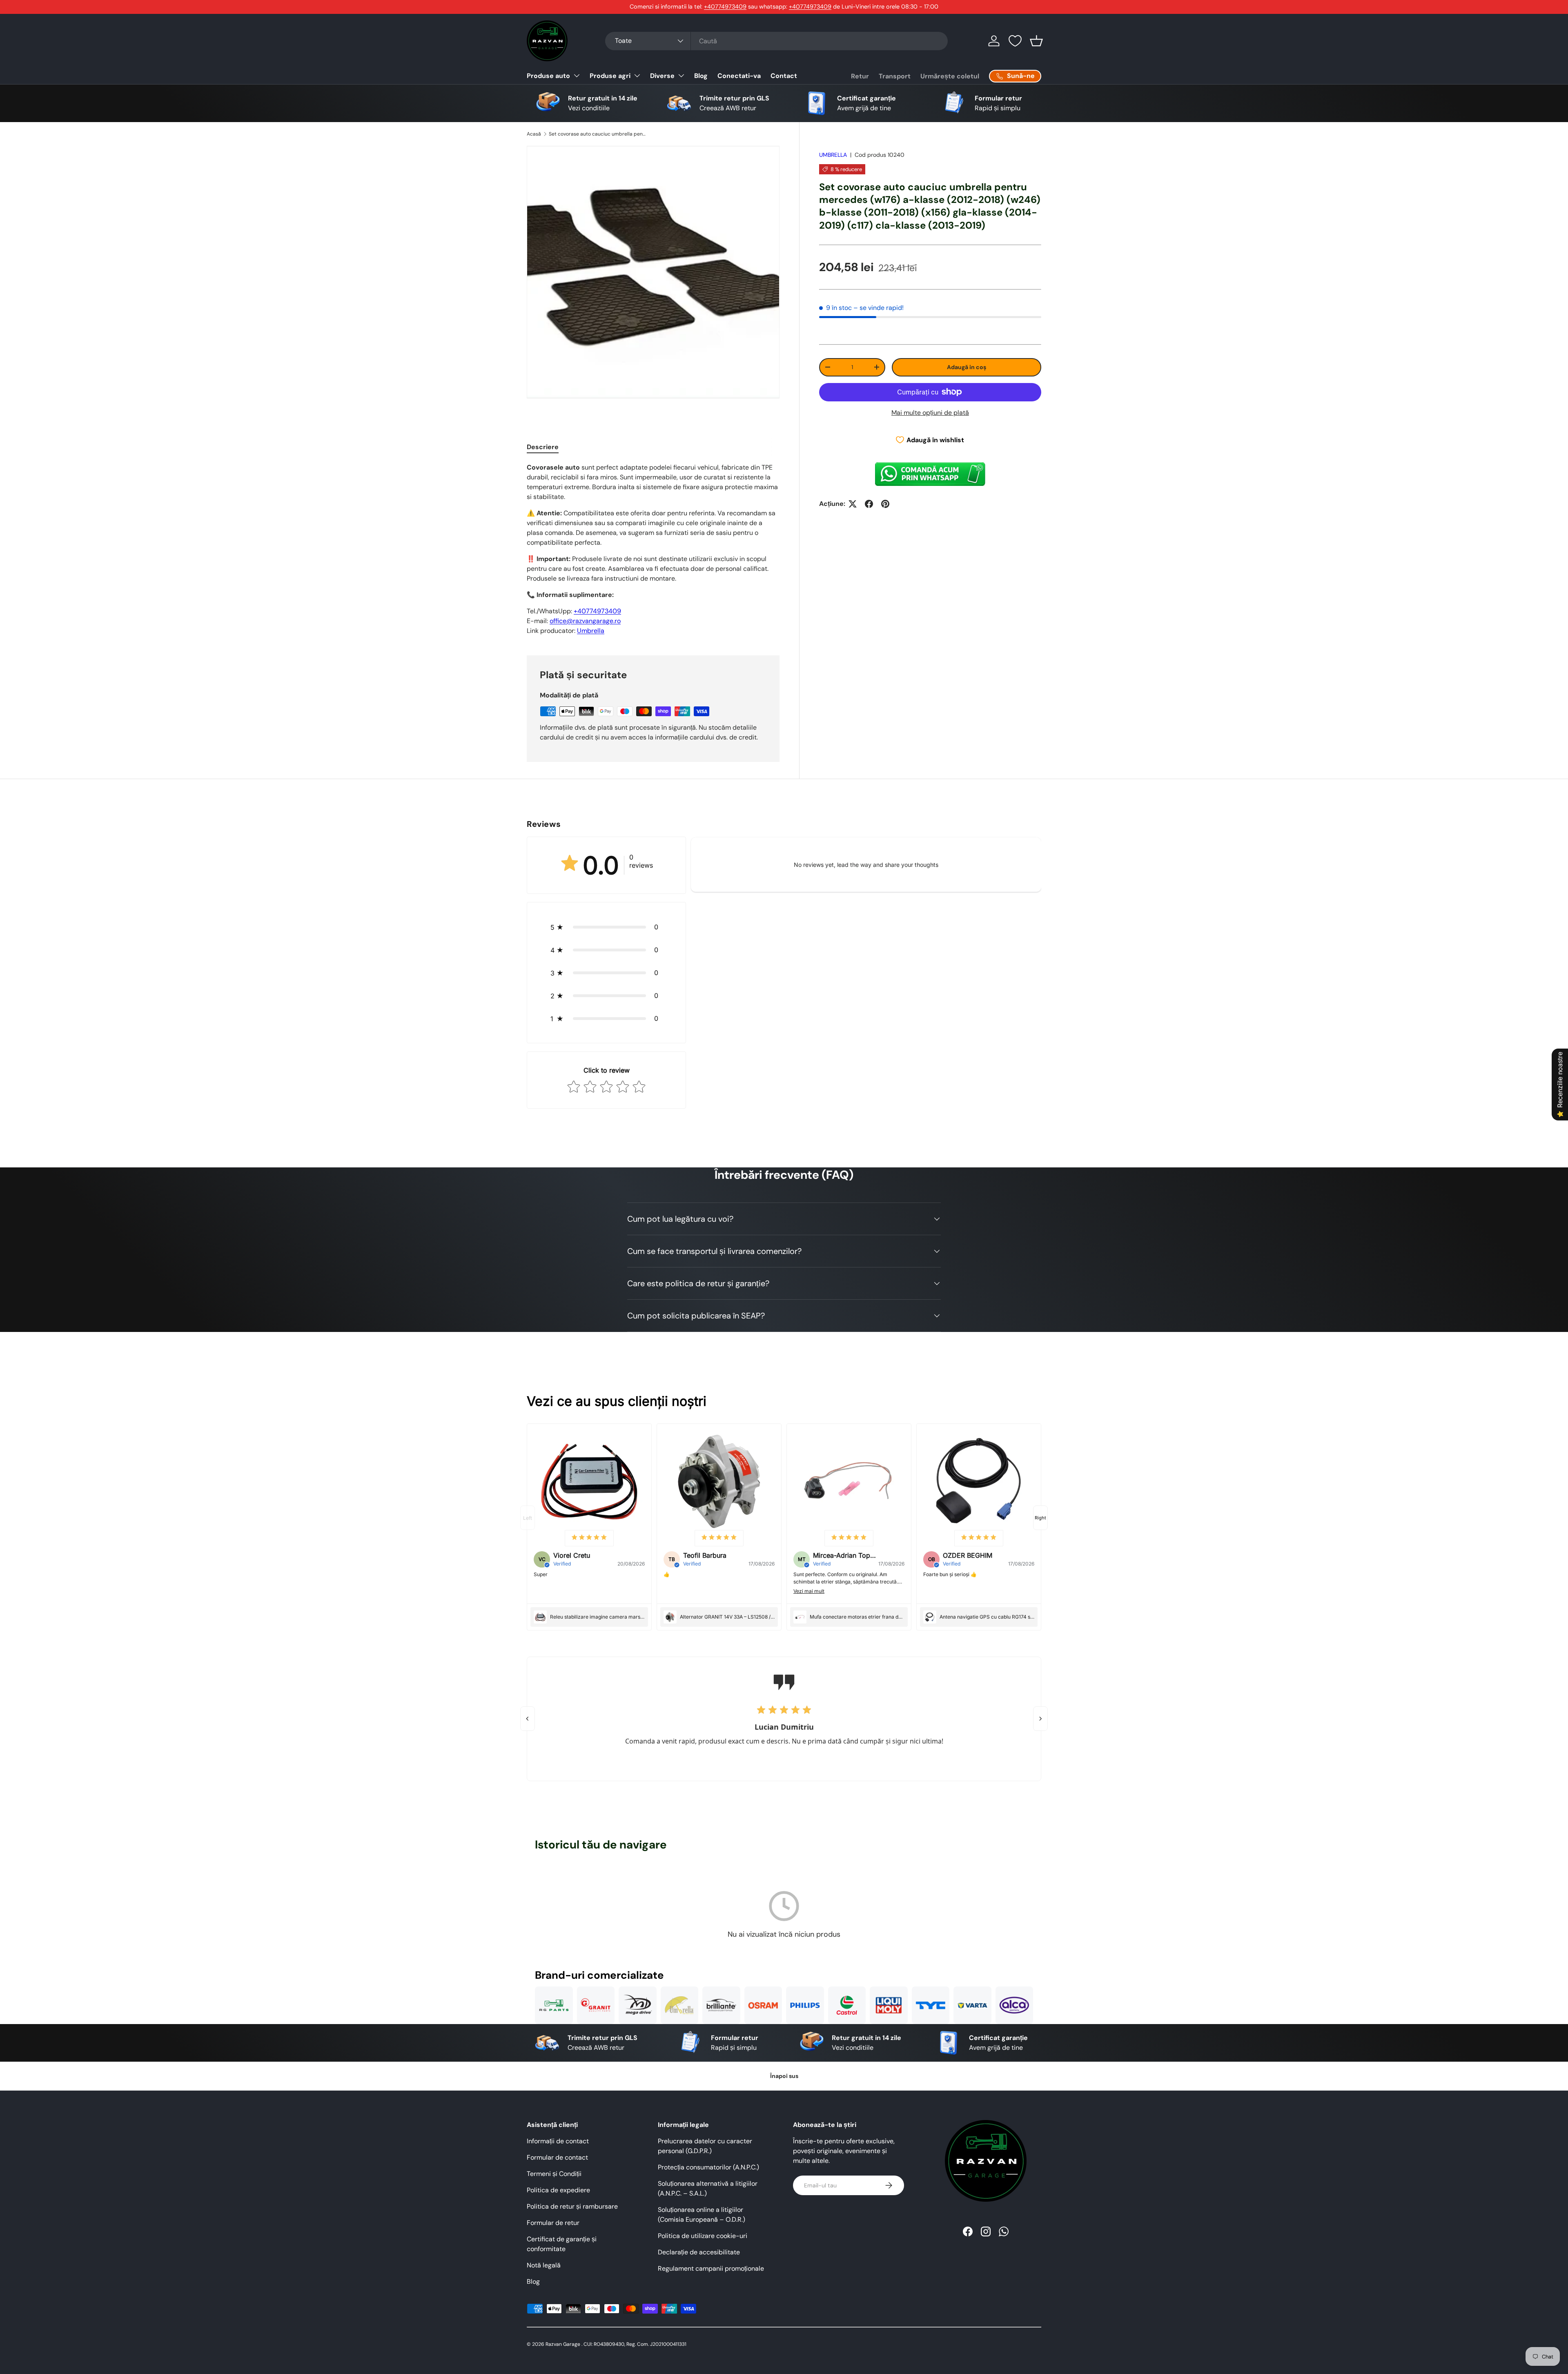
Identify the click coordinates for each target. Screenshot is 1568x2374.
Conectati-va (739, 76)
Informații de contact (558, 2141)
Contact (784, 76)
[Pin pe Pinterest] (885, 504)
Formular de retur (553, 2223)
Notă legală (544, 2265)
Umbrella (591, 631)
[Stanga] (528, 1719)
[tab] (543, 447)
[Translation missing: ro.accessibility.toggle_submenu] (577, 76)
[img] (589, 1538)
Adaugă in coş (967, 367)
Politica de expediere (558, 2190)
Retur (860, 76)
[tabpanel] (653, 549)
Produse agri (610, 76)
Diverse (662, 76)
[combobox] (776, 41)
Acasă (534, 134)
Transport (895, 76)
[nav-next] (1040, 1518)
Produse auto (548, 76)
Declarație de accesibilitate (699, 2252)
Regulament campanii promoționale (711, 2268)
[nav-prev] (528, 1518)
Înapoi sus (784, 2076)
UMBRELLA (833, 155)
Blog (701, 76)
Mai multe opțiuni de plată (930, 413)
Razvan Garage (563, 2344)
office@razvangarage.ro (585, 621)
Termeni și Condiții (554, 2174)
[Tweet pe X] (853, 504)
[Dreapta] (1040, 1719)
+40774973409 (725, 7)
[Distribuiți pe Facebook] (869, 504)
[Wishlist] (1015, 41)
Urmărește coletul (950, 76)
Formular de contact (557, 2157)
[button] (1036, 41)
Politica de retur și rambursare (572, 2206)
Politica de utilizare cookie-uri (703, 2236)
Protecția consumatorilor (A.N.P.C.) (708, 2167)
